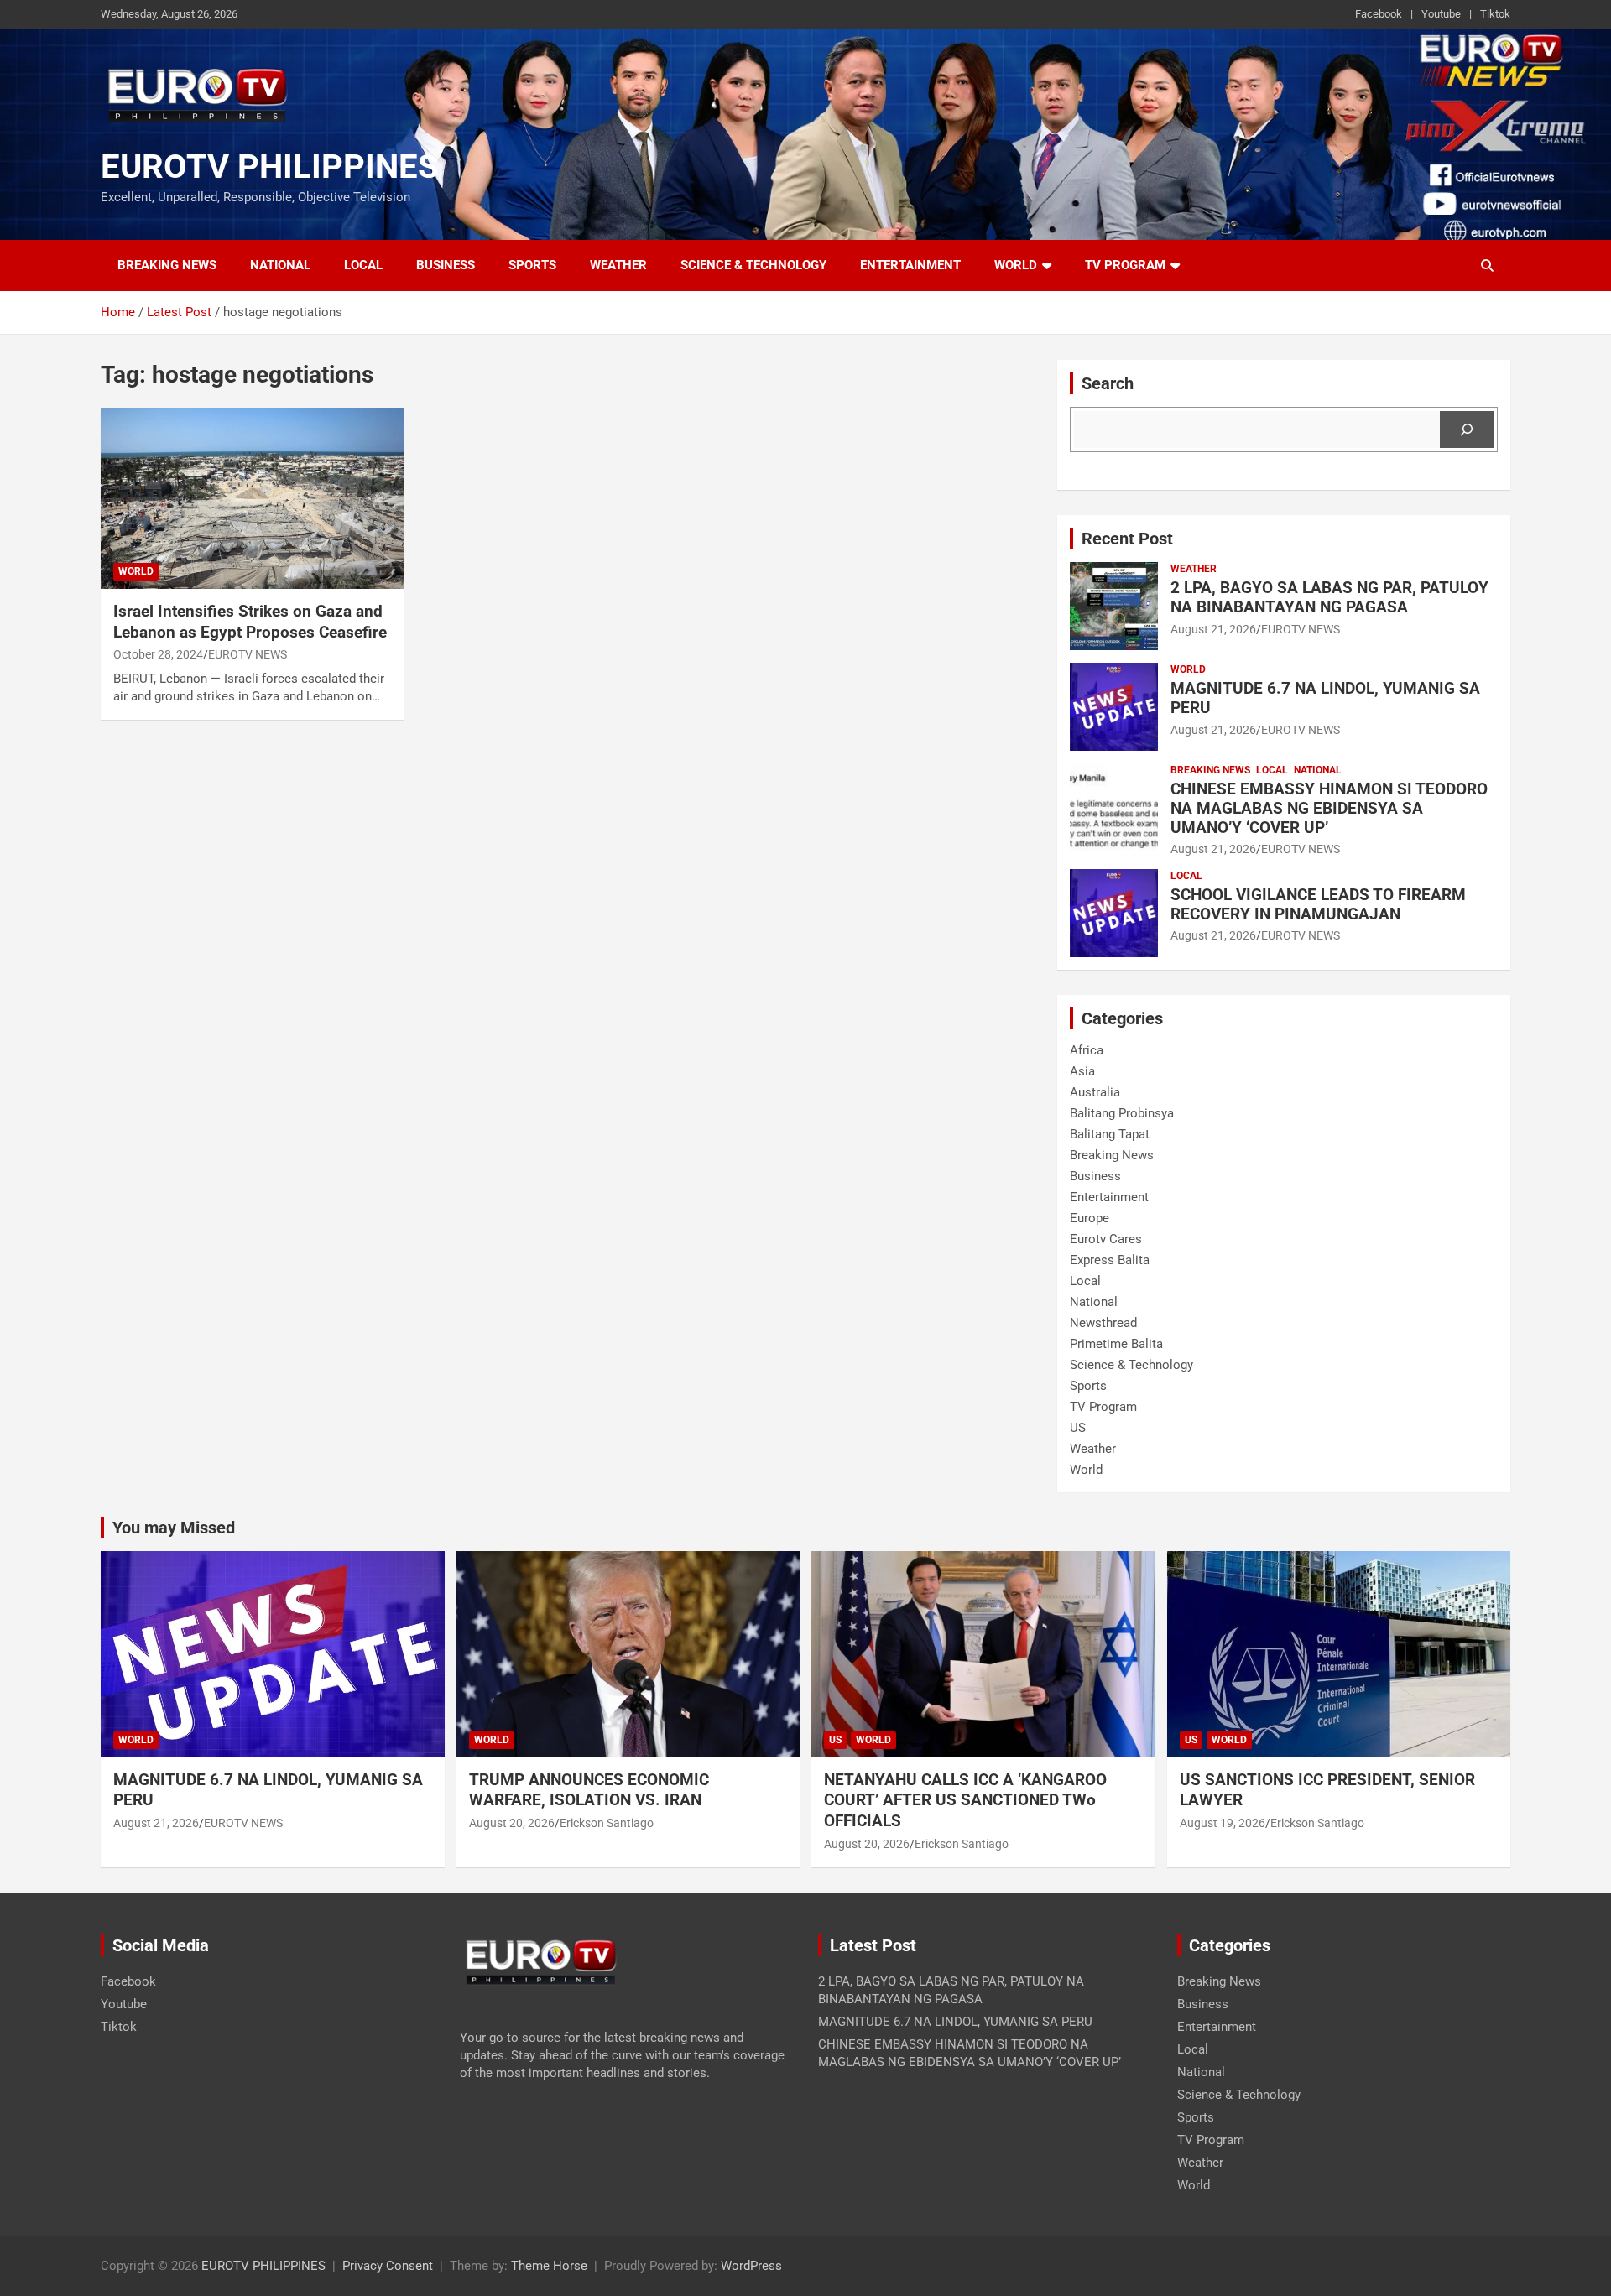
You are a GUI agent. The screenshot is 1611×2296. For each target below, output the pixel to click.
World (1016, 265)
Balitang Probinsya (1122, 1113)
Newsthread (1103, 1323)
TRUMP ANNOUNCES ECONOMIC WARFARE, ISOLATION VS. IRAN (592, 1790)
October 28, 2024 (158, 654)
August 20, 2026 (512, 1823)
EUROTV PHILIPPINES (270, 167)
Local (363, 265)
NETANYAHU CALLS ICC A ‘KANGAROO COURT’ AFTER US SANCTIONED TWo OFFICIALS (965, 1800)
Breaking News (167, 265)
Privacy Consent (388, 2266)
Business (446, 265)
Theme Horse (549, 2266)
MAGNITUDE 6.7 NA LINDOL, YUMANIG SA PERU (1325, 698)
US (1078, 1428)
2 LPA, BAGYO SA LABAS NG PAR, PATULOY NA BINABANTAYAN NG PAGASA (1329, 597)
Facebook (1379, 14)
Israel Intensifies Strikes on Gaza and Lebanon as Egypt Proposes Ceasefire (250, 622)
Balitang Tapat (1110, 1134)
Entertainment (910, 265)
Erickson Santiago (607, 1823)
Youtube (1441, 14)
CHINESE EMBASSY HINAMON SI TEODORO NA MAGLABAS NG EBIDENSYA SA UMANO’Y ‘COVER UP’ (1329, 808)
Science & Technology (753, 265)
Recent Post (1127, 539)
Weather (618, 265)
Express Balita (1110, 1260)
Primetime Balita (1116, 1344)
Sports (532, 265)
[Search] (1467, 430)
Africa (1087, 1050)
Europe (1090, 1218)
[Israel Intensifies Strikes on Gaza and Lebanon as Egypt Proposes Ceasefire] (252, 498)
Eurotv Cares (1106, 1239)
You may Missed (174, 1528)
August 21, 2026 (1213, 629)
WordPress (751, 2266)
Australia (1095, 1092)
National (280, 265)
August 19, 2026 (1223, 1823)
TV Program (1125, 265)
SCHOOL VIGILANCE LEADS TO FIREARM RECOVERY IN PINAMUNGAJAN (1318, 904)
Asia (1082, 1071)
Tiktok (1495, 14)
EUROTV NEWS (248, 654)
